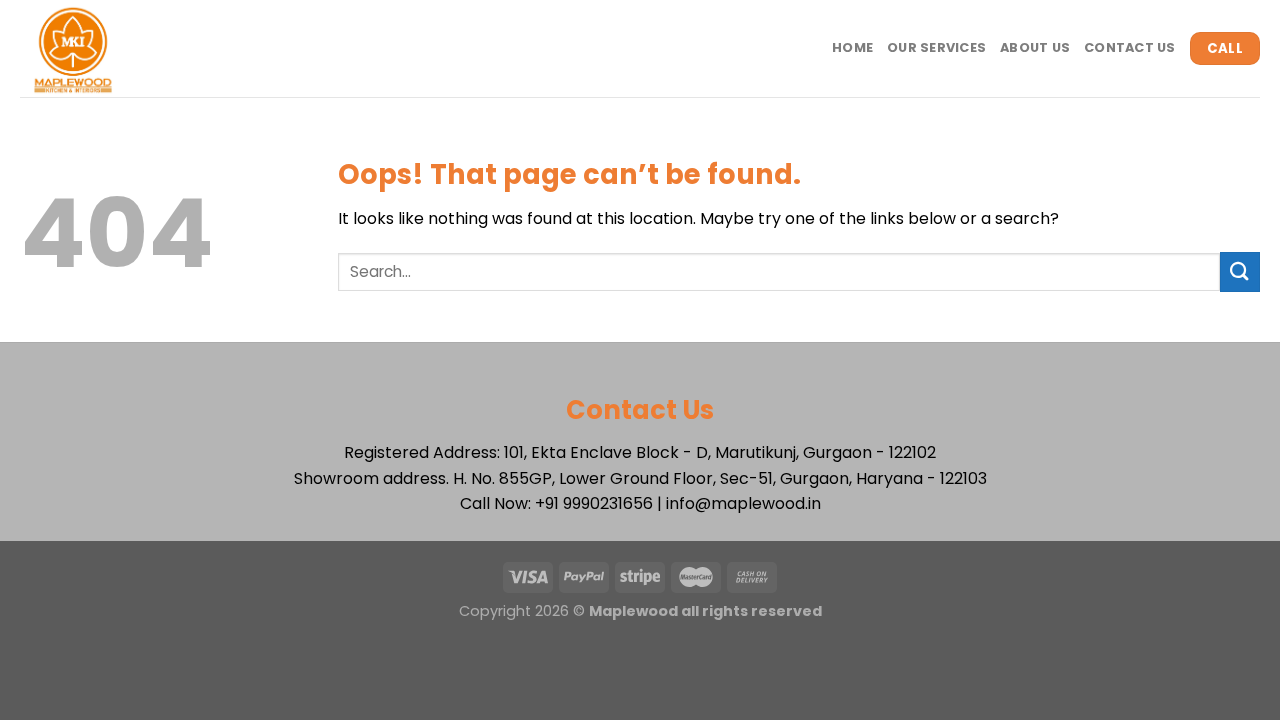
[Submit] (1240, 271)
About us (1035, 47)
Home (852, 47)
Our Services (936, 47)
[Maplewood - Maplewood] (107, 48)
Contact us (1130, 47)
